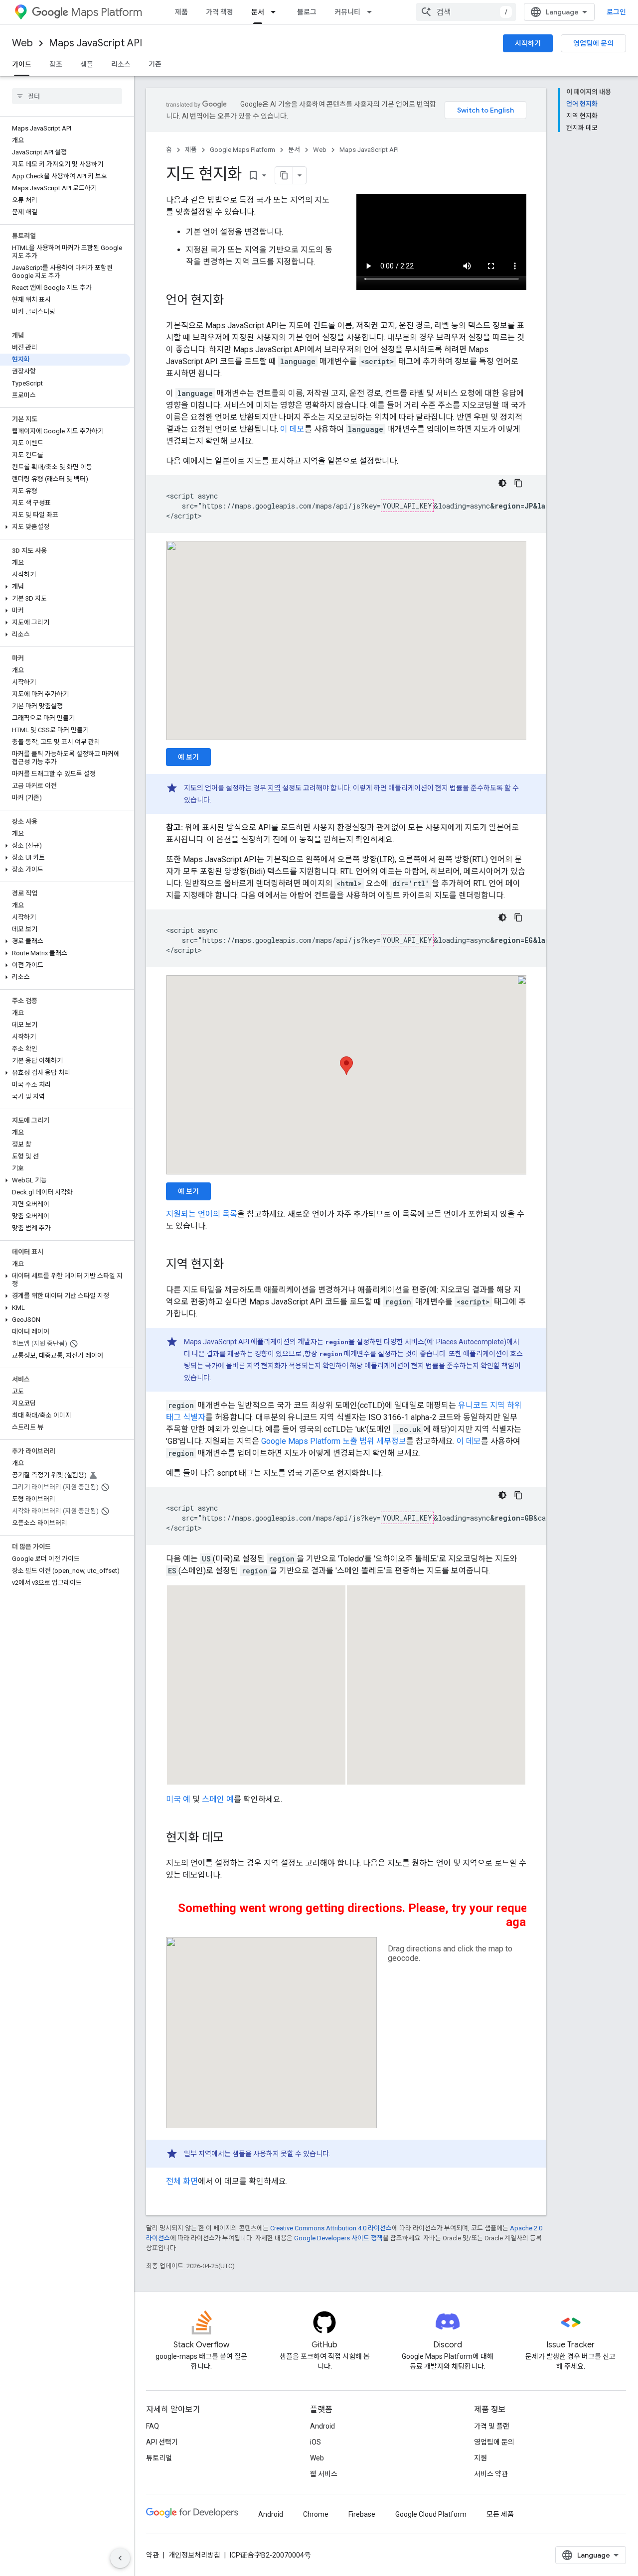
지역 (274, 788)
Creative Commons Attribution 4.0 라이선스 (331, 2228)
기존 (155, 64)
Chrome (316, 2514)
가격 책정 (220, 12)
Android (322, 2426)
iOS (316, 2442)
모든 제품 (500, 2514)
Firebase (362, 2514)
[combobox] (466, 12)
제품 (181, 12)
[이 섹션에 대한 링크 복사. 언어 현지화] (234, 301)
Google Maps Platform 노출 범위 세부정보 (334, 1441)
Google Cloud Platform (431, 2514)
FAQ (153, 2426)
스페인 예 (218, 1799)
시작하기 (528, 43)
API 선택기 (162, 2442)
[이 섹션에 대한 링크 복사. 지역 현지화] (234, 1265)
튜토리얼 (159, 2458)
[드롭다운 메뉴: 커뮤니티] (372, 12)
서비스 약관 (491, 2474)
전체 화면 (182, 2181)
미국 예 (178, 1799)
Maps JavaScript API (95, 43)
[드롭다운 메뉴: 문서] (276, 12)
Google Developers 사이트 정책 (338, 2238)
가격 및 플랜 (492, 2426)
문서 (258, 12)
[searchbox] (67, 96)
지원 (480, 2458)
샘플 (87, 64)
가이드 (22, 64)
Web (22, 43)
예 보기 (188, 757)
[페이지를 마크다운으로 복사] (284, 175)
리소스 (121, 64)
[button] (65, 527)
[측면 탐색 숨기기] (120, 2558)
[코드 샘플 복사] (518, 483)
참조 (56, 64)
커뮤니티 (347, 12)
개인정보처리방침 (194, 2555)
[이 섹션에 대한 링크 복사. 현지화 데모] (234, 1838)
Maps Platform (106, 12)
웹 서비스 (324, 2474)
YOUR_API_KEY (407, 506)
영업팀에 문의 (593, 43)
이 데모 (292, 429)
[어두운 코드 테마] (502, 483)
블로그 (307, 12)
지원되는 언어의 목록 (202, 1214)
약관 (153, 2555)
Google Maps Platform (242, 150)
